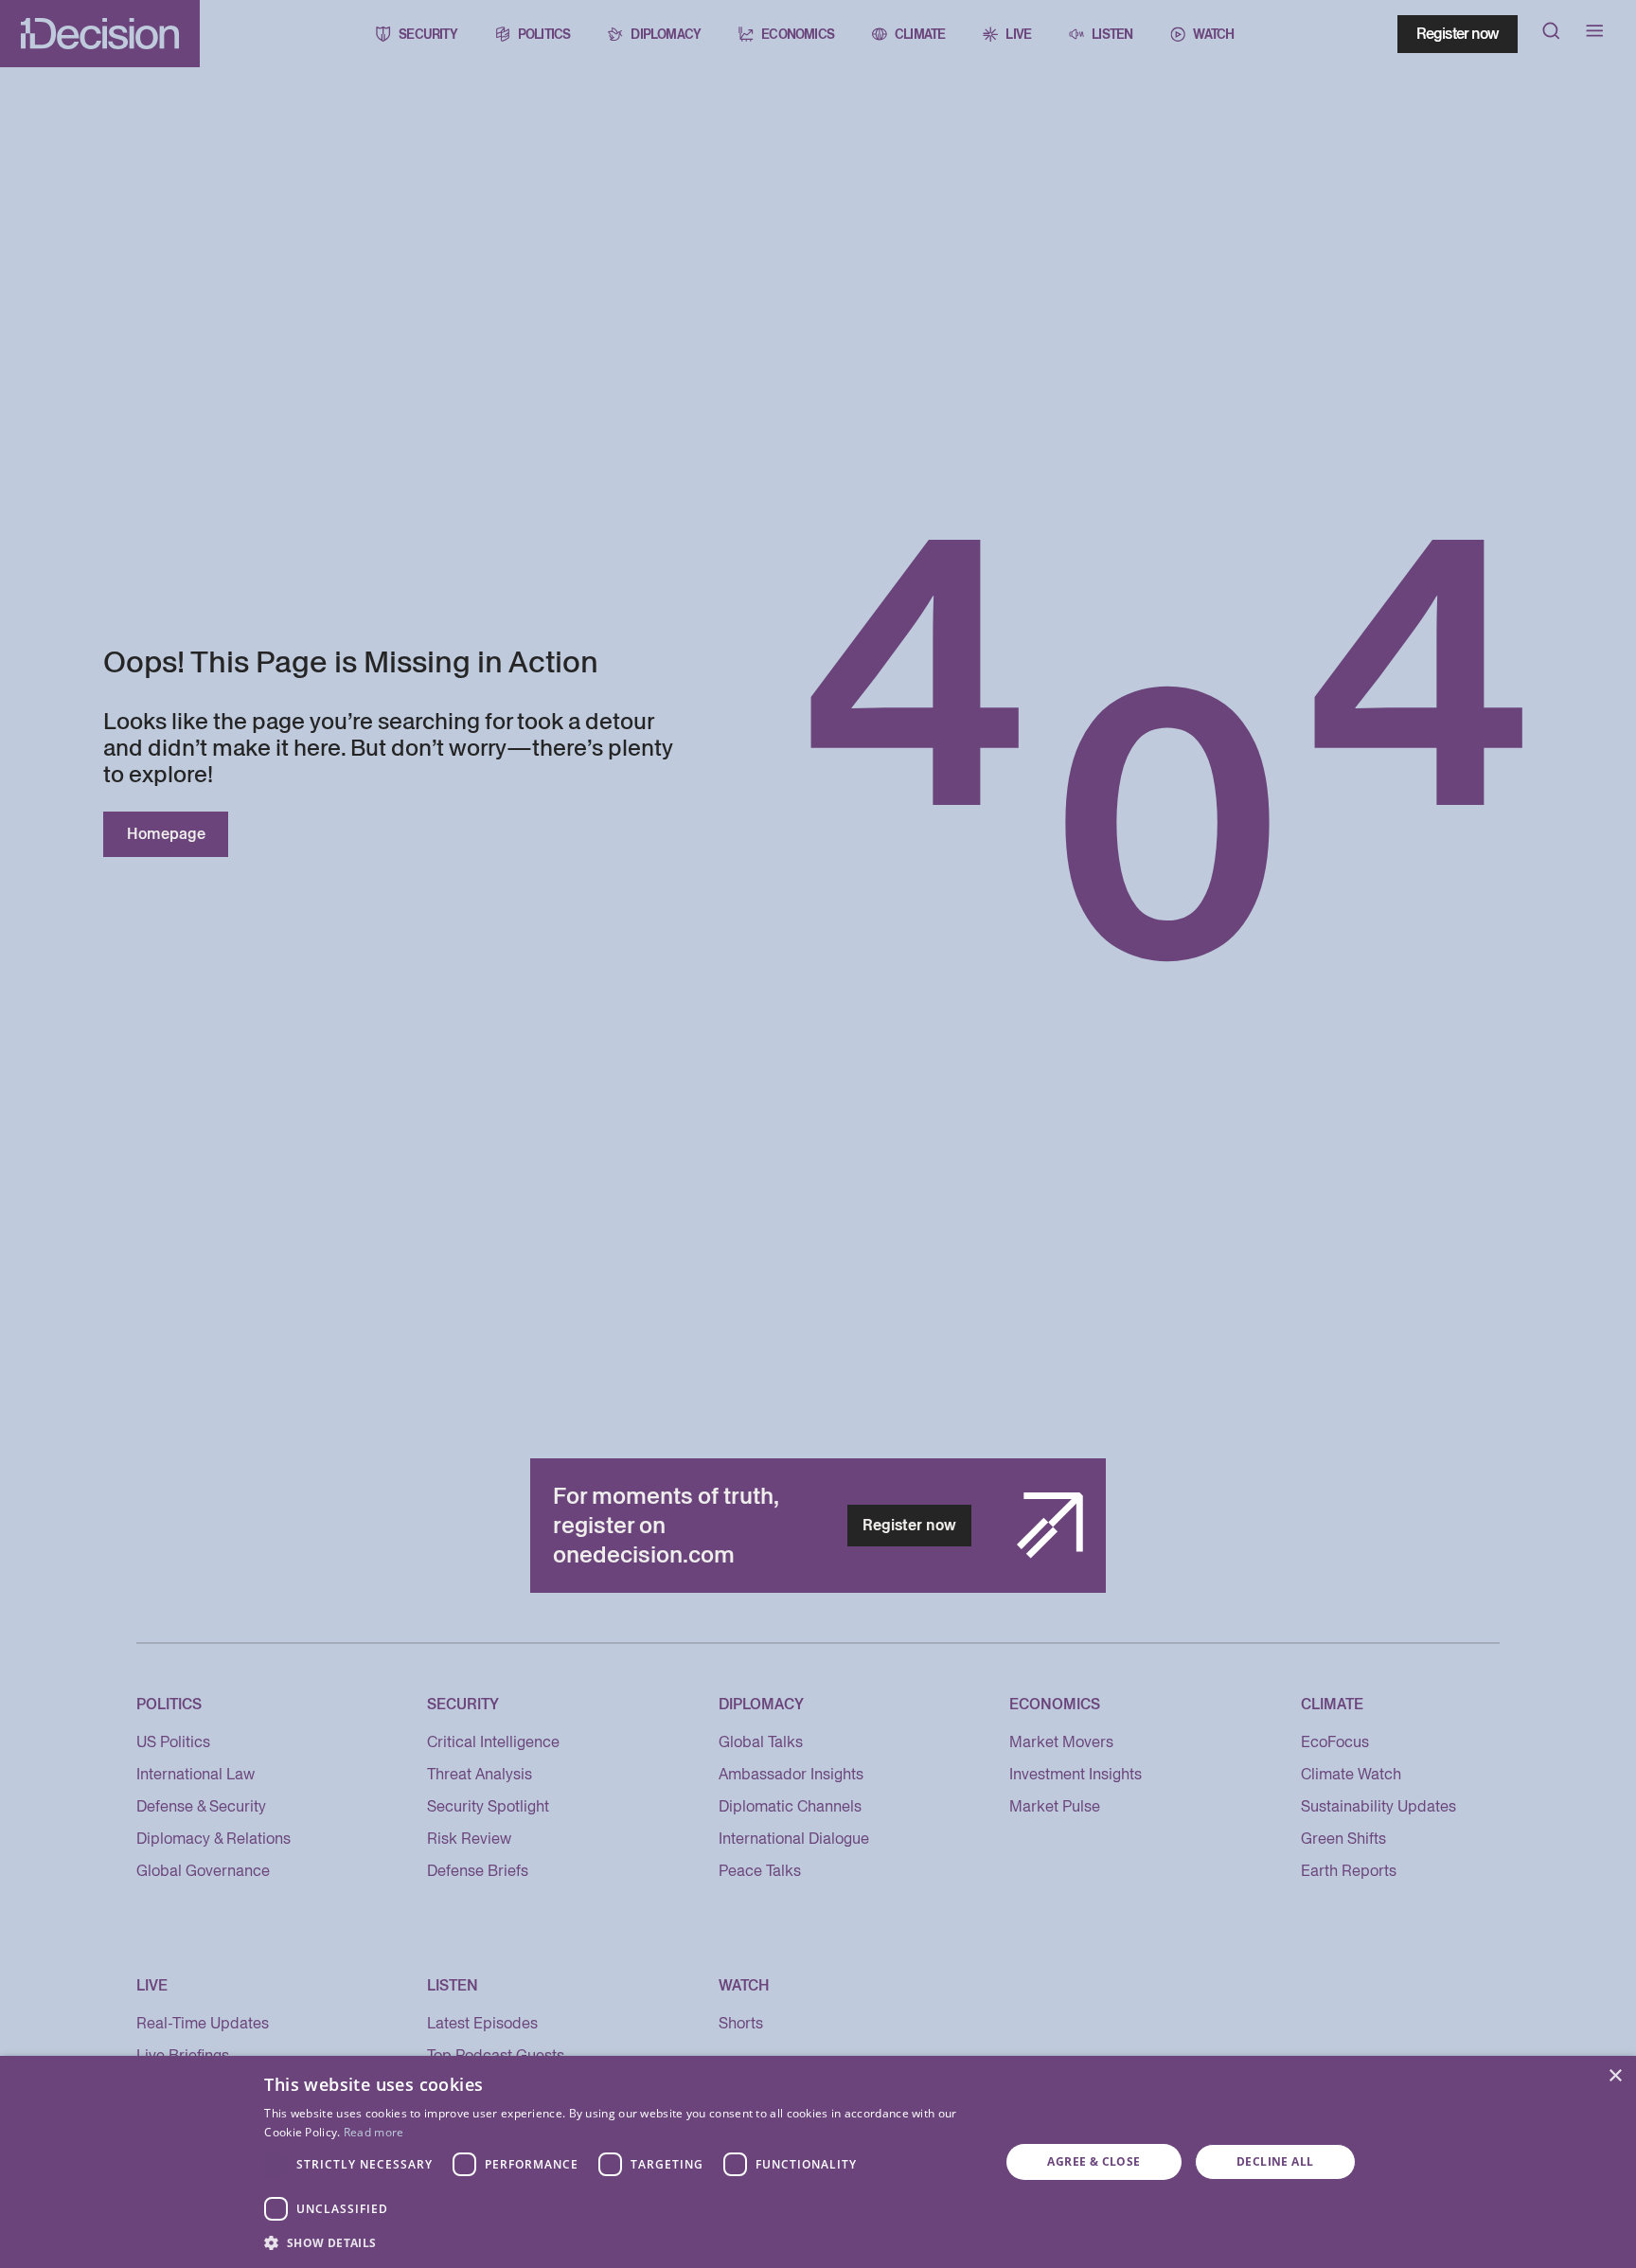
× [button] (1615, 2076)
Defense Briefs (478, 1871)
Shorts (741, 2023)
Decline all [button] (1275, 2161)
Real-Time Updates (203, 2023)
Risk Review (469, 1839)
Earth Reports (1349, 1871)
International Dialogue (794, 1839)
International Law (196, 1774)
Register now (1458, 34)
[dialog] (818, 2162)
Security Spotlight (488, 1806)
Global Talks (761, 1742)
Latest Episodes (482, 2023)
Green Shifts (1343, 1839)
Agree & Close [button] (1094, 2161)
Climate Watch (1351, 1774)
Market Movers (1061, 1742)
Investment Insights (1076, 1774)
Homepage (166, 834)
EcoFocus (1335, 1742)
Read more (374, 2132)
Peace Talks (760, 1871)
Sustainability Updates (1378, 1806)
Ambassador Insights (791, 1774)
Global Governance (203, 1871)
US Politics (173, 1742)
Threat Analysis (480, 1774)
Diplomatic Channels (790, 1806)
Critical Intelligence (493, 1742)
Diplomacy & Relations (213, 1839)
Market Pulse (1055, 1806)
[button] (621, 2242)
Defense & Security (201, 1806)
